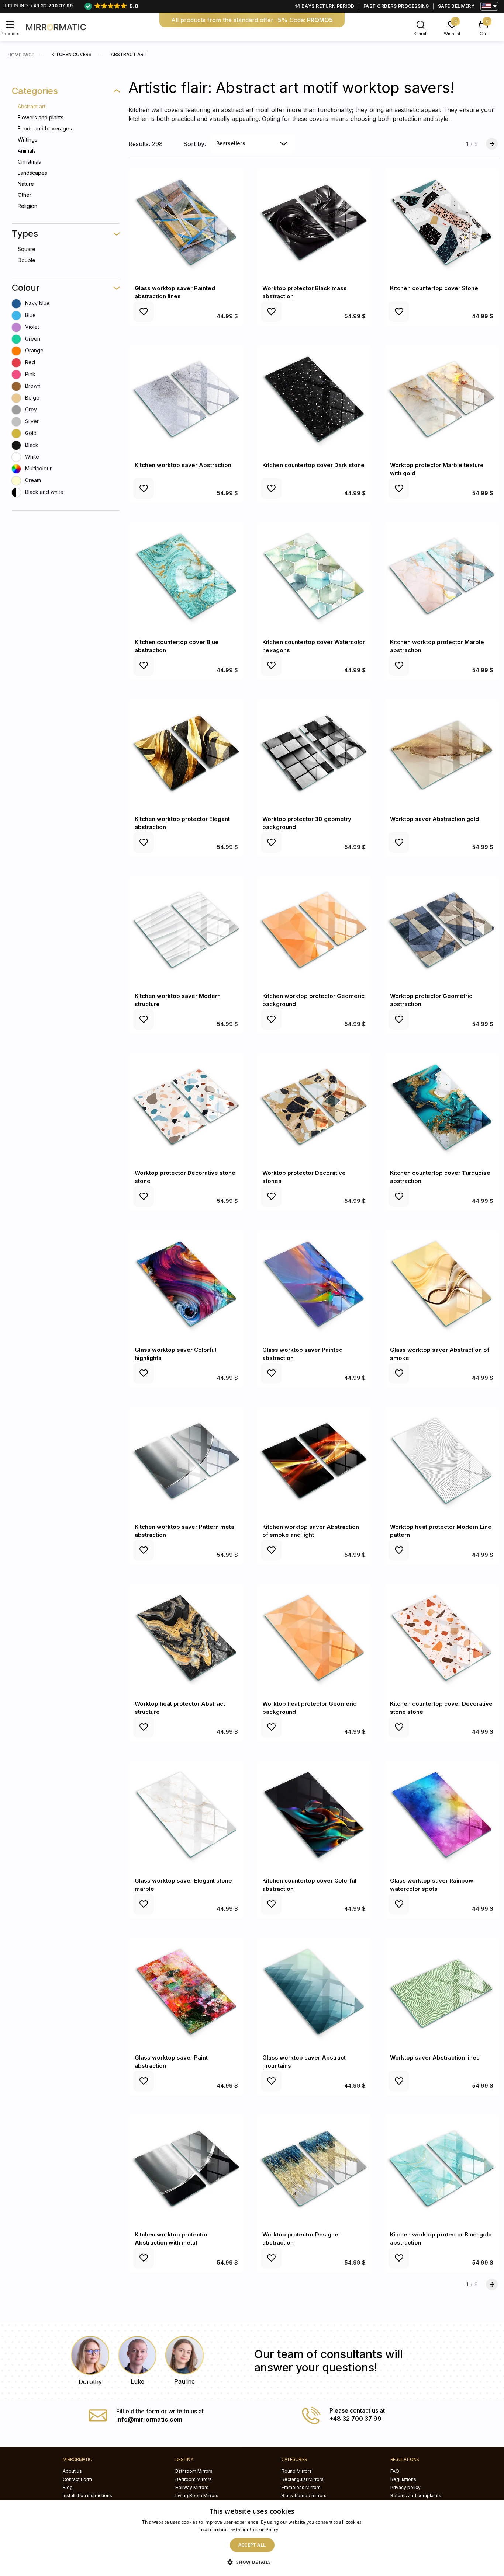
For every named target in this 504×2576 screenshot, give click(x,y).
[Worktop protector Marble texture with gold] (442, 400)
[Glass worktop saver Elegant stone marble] (186, 1816)
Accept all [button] (252, 2545)
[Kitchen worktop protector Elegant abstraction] (186, 754)
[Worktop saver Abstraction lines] (442, 1992)
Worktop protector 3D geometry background (307, 823)
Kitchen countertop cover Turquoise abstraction (440, 1177)
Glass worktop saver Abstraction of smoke (440, 1354)
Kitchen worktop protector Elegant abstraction (182, 823)
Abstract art (32, 106)
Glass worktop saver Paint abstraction (171, 2062)
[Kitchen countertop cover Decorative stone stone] (442, 1639)
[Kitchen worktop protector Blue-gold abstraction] (442, 2169)
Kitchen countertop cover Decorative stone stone (441, 1708)
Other (25, 195)
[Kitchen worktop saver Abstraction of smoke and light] (314, 1462)
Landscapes (32, 173)
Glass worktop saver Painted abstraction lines (175, 292)
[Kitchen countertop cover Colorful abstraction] (314, 1816)
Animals (27, 151)
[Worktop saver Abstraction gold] (442, 754)
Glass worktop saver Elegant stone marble (183, 1885)
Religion (27, 206)
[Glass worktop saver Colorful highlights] (186, 1285)
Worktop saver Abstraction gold (434, 819)
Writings (27, 140)
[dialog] (252, 2538)
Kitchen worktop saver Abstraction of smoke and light (311, 1531)
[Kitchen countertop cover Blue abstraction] (186, 577)
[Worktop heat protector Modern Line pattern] (442, 1462)
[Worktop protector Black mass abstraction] (314, 223)
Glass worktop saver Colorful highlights (175, 1354)
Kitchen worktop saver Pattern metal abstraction (185, 1531)
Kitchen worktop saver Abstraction (183, 465)
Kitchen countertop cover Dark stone (313, 465)
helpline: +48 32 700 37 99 (39, 6)
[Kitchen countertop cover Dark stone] (314, 400)
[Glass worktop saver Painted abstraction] (314, 1285)
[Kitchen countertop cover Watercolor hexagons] (314, 577)
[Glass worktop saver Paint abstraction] (186, 1992)
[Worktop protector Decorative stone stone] (186, 1108)
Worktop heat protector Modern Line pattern (441, 1531)
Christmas (29, 162)
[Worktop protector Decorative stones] (314, 1108)
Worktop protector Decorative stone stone (185, 1177)
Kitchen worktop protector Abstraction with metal (171, 2239)
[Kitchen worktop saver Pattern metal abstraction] (186, 1462)
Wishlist (452, 34)
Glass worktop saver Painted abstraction (303, 1354)
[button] (252, 2562)
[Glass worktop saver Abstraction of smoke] (442, 1285)
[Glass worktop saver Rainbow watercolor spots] (442, 1816)
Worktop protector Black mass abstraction (305, 292)
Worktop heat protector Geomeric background (309, 1708)
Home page (21, 55)
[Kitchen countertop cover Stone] (442, 223)
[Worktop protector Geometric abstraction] (442, 931)
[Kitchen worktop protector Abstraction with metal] (186, 2169)
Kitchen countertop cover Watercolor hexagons (314, 646)
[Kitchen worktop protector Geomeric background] (314, 931)
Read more (293, 2529)
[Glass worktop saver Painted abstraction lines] (186, 223)
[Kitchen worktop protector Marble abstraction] (442, 577)
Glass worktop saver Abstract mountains (304, 2062)
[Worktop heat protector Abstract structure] (186, 1639)
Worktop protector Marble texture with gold (437, 469)
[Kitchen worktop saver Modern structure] (186, 931)
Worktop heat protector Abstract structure (180, 1708)
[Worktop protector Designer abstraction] (314, 2169)
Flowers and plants (41, 117)
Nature (26, 184)
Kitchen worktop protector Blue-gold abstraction (441, 2239)
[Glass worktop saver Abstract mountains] (314, 1992)
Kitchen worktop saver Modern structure (178, 1000)
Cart (484, 34)
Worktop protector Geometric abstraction (431, 1000)
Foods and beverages (45, 128)
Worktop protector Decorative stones (304, 1177)
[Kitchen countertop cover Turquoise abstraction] (442, 1108)
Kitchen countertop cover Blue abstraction (177, 646)
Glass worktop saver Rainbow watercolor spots (432, 1885)
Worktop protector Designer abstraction (301, 2239)
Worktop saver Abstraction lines (435, 2058)
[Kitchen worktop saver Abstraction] (186, 400)
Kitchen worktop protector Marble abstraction (437, 646)
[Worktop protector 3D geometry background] (314, 754)
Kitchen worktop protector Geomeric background (313, 1000)
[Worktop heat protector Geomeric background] (314, 1639)
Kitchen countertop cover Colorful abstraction (309, 1885)
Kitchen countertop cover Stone (434, 288)
